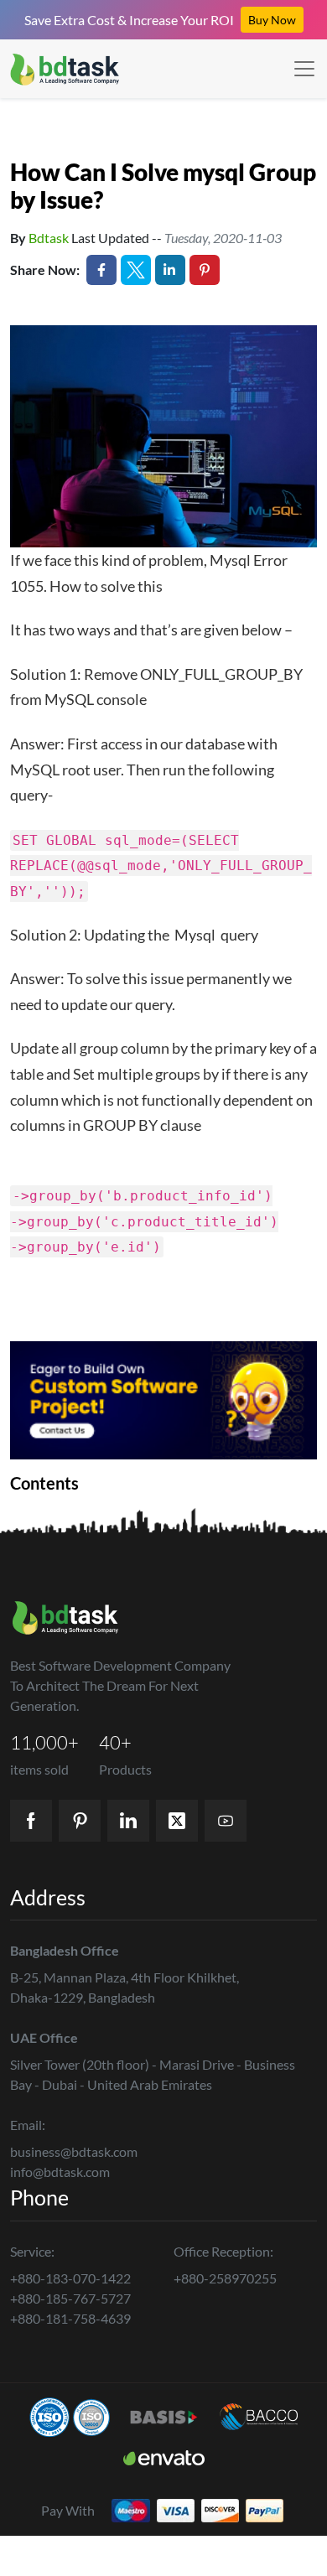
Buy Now (272, 20)
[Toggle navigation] (304, 69)
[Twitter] (177, 1821)
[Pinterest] (80, 1821)
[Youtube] (226, 1821)
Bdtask (49, 238)
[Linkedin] (128, 1821)
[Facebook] (31, 1821)
